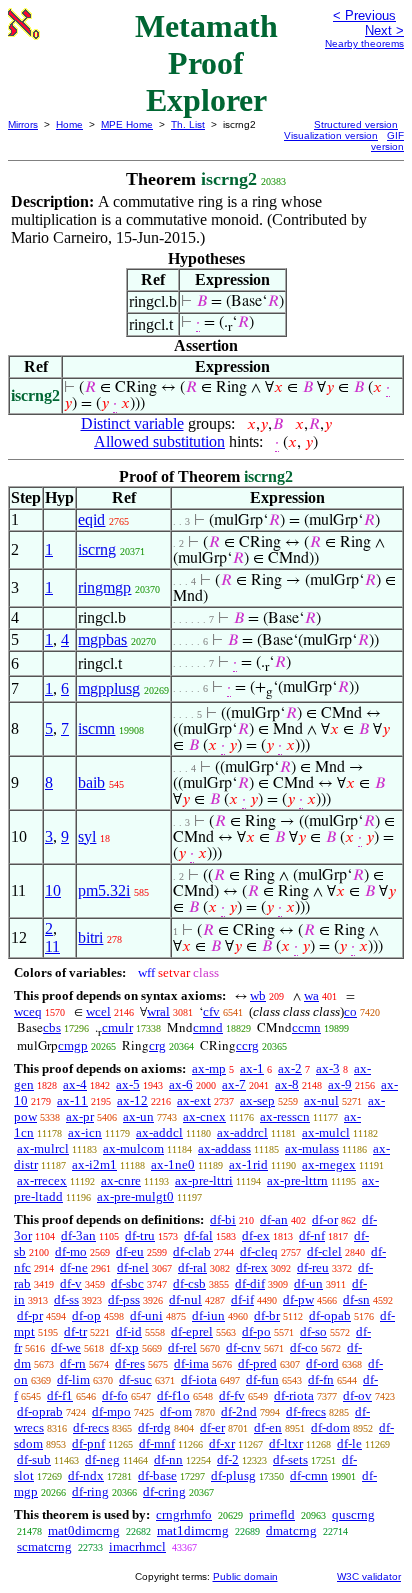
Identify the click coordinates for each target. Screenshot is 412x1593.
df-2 (228, 1459)
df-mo (71, 1251)
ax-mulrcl (43, 1148)
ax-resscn (285, 1116)
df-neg (102, 1459)
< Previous (364, 15)
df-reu (313, 1267)
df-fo (115, 1395)
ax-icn (85, 1132)
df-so (313, 1331)
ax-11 (72, 1100)
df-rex (252, 1267)
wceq (28, 1011)
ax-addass (224, 1148)
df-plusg (233, 1475)
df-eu (130, 1251)
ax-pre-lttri (204, 1180)
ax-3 (328, 1068)
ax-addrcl (242, 1132)
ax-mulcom (133, 1148)
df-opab (330, 1315)
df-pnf (88, 1443)
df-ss (66, 1299)
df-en (268, 1427)
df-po (256, 1331)
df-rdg (154, 1427)
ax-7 (234, 1084)
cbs (52, 1027)
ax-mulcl (326, 1132)
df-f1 (60, 1395)
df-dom (330, 1427)
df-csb (189, 1283)
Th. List (188, 124)
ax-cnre (121, 1180)
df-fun (262, 1379)
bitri (90, 937)
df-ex (256, 1235)
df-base (157, 1475)
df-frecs (306, 1411)
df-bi (223, 1219)
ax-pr (80, 1116)
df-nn (168, 1459)
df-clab (192, 1251)
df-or (325, 1219)
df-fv (232, 1395)
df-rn (73, 1363)
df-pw (298, 1299)
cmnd (208, 1027)
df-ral (192, 1267)
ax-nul (321, 1100)
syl (87, 836)
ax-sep (257, 1100)
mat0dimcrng (84, 1530)
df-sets (290, 1459)
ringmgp (104, 587)
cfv (211, 1011)
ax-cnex (204, 1116)
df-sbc (127, 1283)
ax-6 (181, 1084)
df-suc (135, 1379)
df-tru (140, 1235)
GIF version (387, 141)
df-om (176, 1411)
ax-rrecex (42, 1180)
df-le (349, 1443)
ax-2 (290, 1068)
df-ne (74, 1267)
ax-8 (287, 1084)
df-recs (91, 1427)
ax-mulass (312, 1148)
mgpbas (102, 639)
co (350, 1011)
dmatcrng (291, 1530)
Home (69, 124)
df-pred (257, 1363)
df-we (66, 1347)
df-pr (30, 1315)
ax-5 (128, 1084)
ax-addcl (159, 1132)
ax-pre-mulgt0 (135, 1196)
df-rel (182, 1347)
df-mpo (111, 1411)
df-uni (146, 1315)
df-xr (222, 1443)
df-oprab (40, 1411)
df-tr (75, 1331)
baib (91, 782)
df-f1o (173, 1395)
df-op (86, 1315)
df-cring (164, 1491)
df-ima (191, 1363)
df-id (129, 1331)
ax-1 (252, 1068)
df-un (308, 1283)
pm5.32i (104, 890)
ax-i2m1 (94, 1164)
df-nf (312, 1235)
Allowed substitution (159, 441)
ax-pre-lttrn (297, 1180)
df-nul (185, 1299)
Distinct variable (132, 423)
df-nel (133, 1267)
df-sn (356, 1299)
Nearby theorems (364, 43)
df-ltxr (286, 1443)
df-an (274, 1219)
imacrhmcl (137, 1546)
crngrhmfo (184, 1514)
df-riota (294, 1395)
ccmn (306, 1027)
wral (158, 1011)
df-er (212, 1427)
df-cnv (243, 1347)
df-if (242, 1299)
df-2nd (239, 1411)
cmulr (117, 1027)
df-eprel (192, 1331)
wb (258, 995)
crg (157, 1045)
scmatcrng (44, 1546)
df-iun (208, 1315)
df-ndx (86, 1475)
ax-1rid (248, 1164)
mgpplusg (109, 688)
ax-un (138, 1116)
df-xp (124, 1347)
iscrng (97, 549)
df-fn (321, 1379)
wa (311, 995)
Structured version (356, 124)
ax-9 (340, 1084)
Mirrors (23, 124)
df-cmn (309, 1475)
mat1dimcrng (193, 1530)
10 (53, 890)
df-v (71, 1283)
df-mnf (157, 1443)
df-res (130, 1363)
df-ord (322, 1363)
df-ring (90, 1491)
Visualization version (331, 135)
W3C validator (369, 1576)
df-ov (357, 1395)
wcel (98, 1011)
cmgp (73, 1045)
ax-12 (132, 1100)
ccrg (247, 1045)
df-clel (324, 1251)
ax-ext (194, 1100)
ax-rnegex (329, 1164)
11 (52, 946)
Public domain (245, 1576)
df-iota (199, 1379)
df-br (267, 1315)
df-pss (124, 1299)
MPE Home (127, 124)
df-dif (250, 1283)
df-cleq (259, 1251)
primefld (272, 1514)
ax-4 (75, 1084)
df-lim (73, 1379)
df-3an (78, 1235)
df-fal (198, 1235)
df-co (304, 1347)
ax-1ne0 (173, 1164)
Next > (384, 30)
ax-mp (209, 1068)
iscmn (96, 728)
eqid (91, 519)
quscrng (353, 1514)
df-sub (34, 1459)
